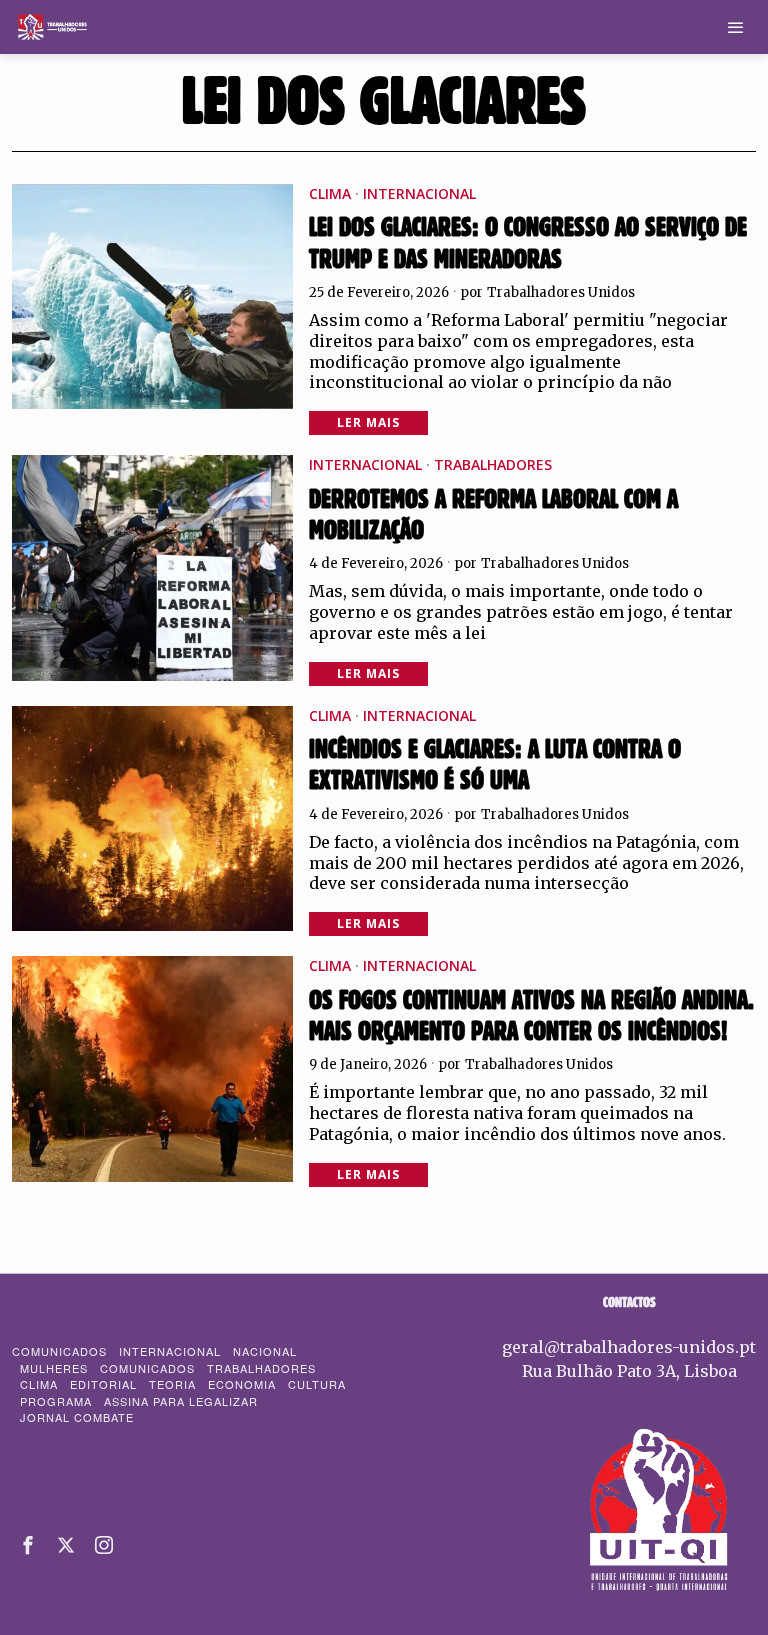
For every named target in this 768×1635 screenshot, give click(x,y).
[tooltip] (28, 1545)
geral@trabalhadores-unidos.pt (629, 1347)
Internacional (419, 193)
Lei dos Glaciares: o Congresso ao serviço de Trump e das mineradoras (528, 243)
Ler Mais (368, 422)
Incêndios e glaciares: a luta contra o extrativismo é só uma (495, 765)
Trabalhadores (493, 464)
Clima (330, 193)
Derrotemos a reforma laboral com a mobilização (493, 515)
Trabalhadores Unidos (561, 292)
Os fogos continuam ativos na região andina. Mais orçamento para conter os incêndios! (531, 1016)
